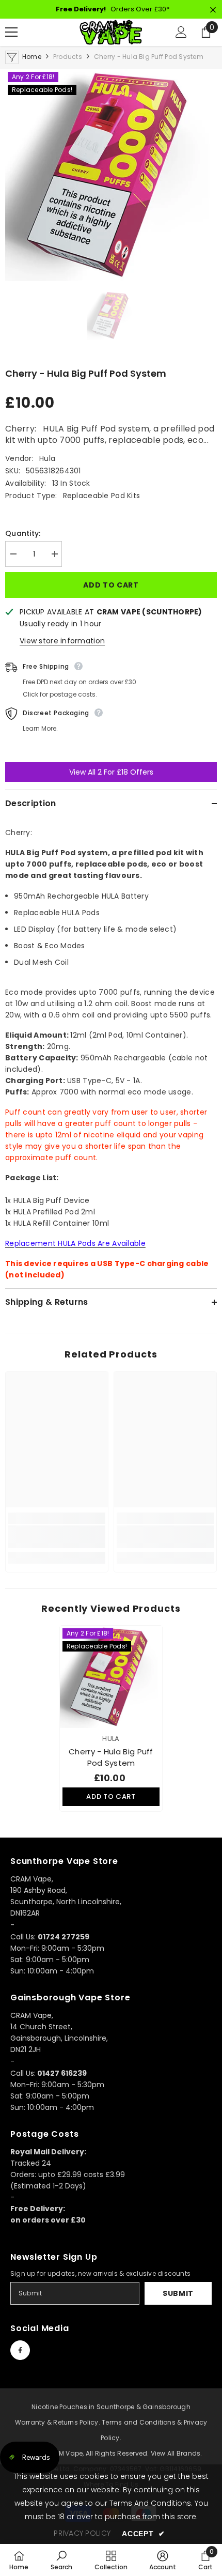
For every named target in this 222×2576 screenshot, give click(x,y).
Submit (178, 2293)
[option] (111, 175)
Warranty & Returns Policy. (58, 2422)
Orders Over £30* (113, 9)
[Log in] (181, 32)
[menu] (11, 32)
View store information (62, 641)
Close (213, 10)
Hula (47, 458)
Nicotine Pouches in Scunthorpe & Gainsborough (111, 2407)
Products (68, 57)
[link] (57, 1537)
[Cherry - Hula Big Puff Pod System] (111, 1677)
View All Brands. (177, 2453)
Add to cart (111, 585)
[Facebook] (20, 2350)
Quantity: (23, 533)
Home (32, 57)
